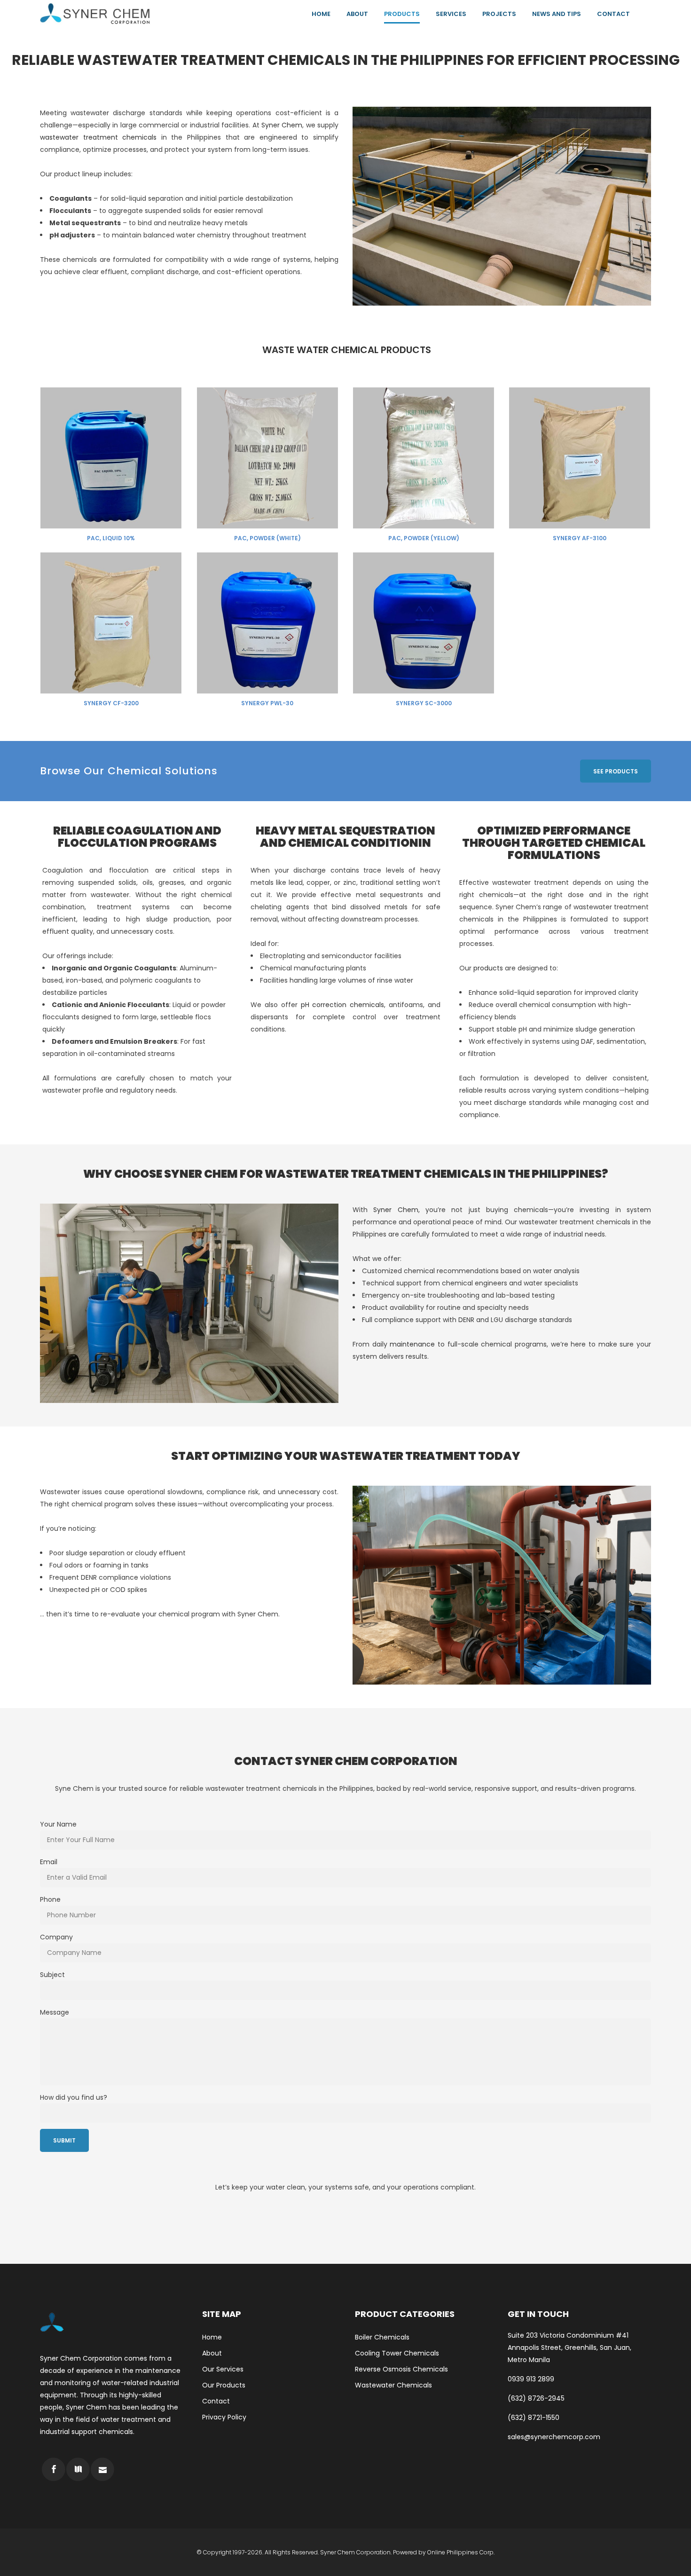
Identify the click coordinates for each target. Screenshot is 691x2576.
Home (212, 2337)
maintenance (412, 1344)
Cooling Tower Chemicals (397, 2353)
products (488, 968)
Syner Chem (282, 125)
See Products (616, 771)
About (212, 2353)
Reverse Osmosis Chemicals (401, 2369)
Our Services (223, 2369)
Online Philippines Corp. (461, 2552)
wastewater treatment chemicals (98, 137)
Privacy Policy (224, 2417)
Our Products (224, 2385)
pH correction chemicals (343, 1005)
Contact (216, 2401)
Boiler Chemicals (382, 2337)
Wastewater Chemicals (393, 2385)
